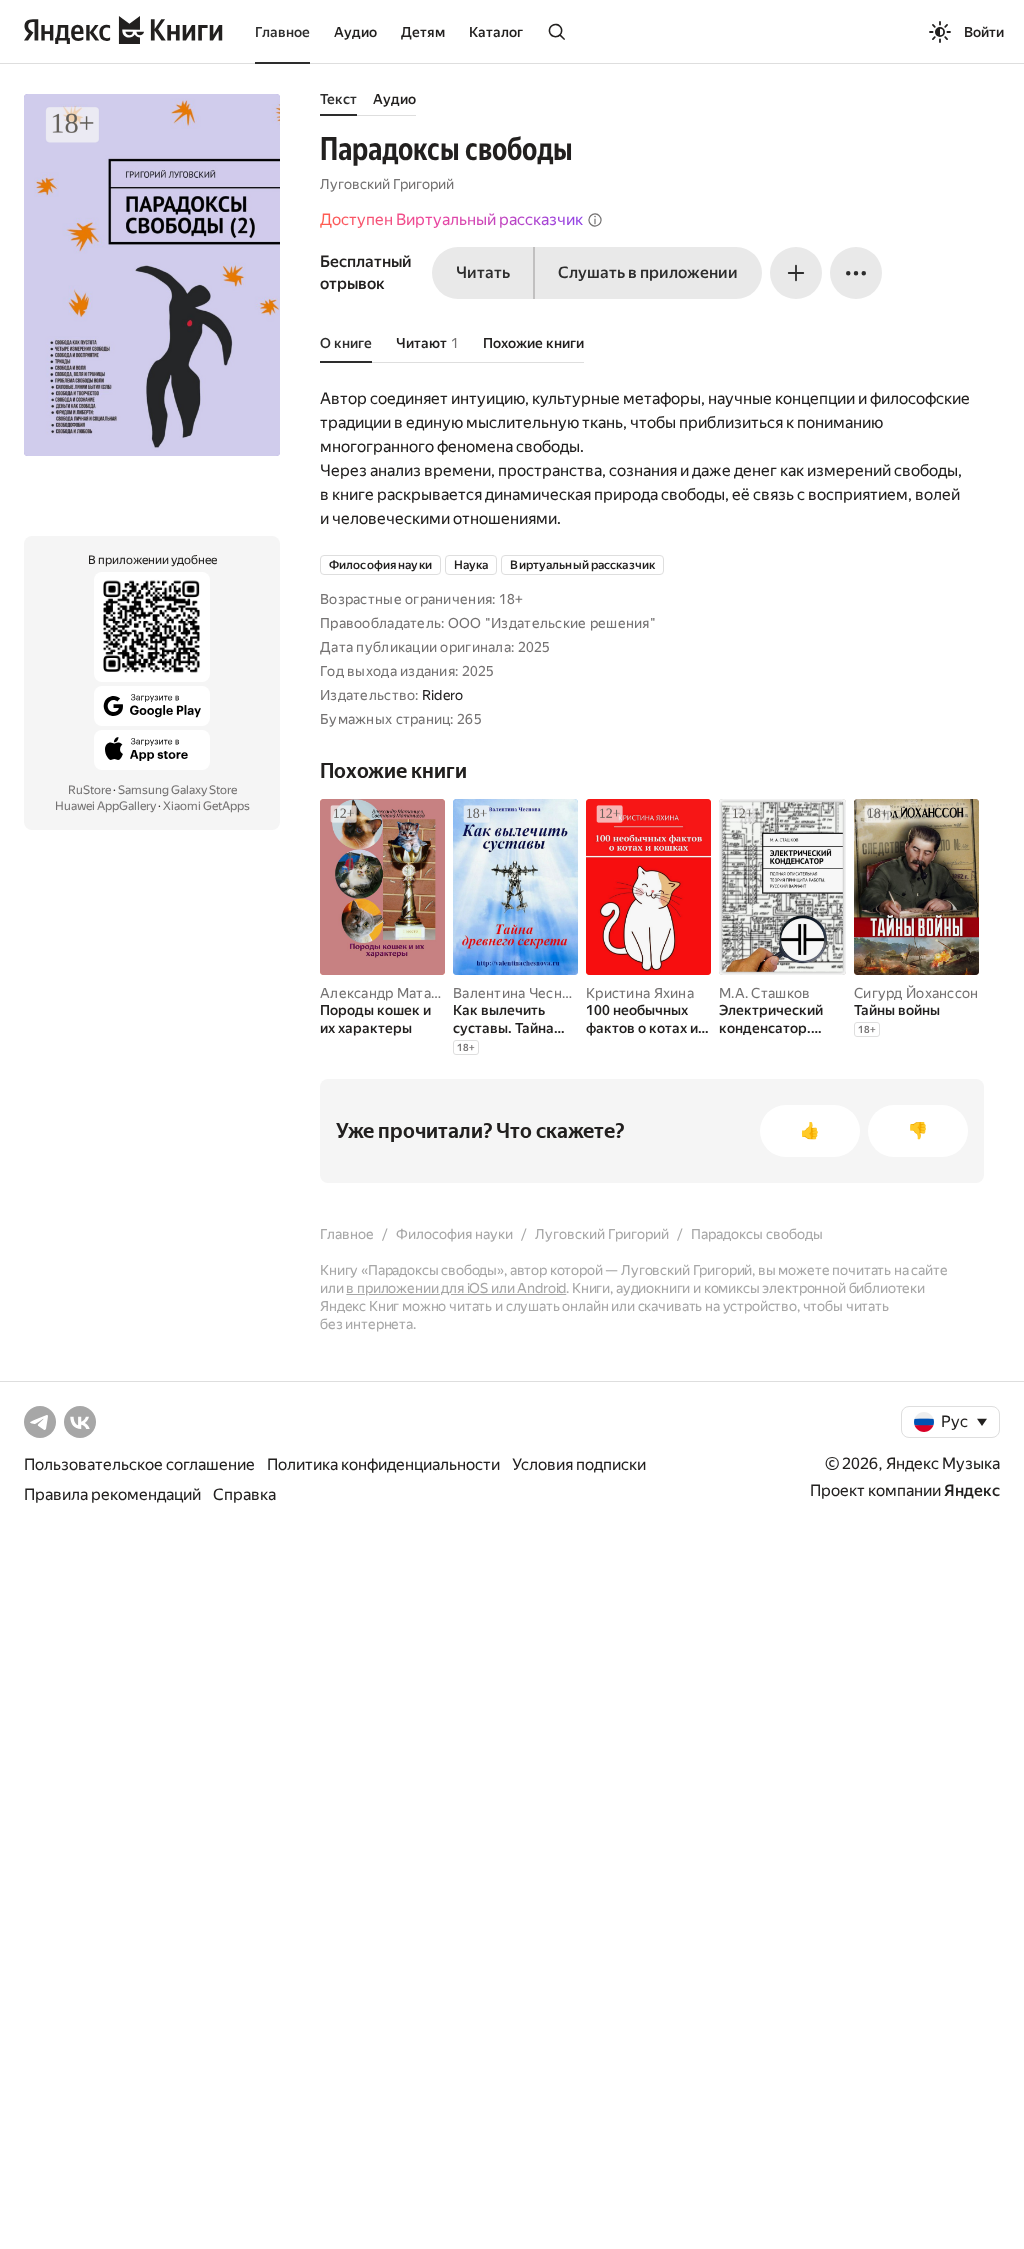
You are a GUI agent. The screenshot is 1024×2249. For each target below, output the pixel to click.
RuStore (89, 790)
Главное (282, 32)
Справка (244, 1494)
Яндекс (972, 1490)
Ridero (443, 695)
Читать (483, 272)
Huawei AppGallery (105, 806)
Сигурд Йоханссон (916, 993)
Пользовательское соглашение (139, 1464)
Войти (984, 32)
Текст (338, 99)
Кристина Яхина (640, 993)
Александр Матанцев (392, 993)
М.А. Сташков (764, 993)
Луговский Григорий (387, 184)
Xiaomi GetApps (206, 806)
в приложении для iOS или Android (456, 1288)
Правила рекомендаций (112, 1494)
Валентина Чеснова (519, 993)
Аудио (355, 32)
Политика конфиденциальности (383, 1464)
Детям (423, 32)
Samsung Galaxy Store (177, 790)
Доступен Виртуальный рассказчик (451, 219)
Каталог (496, 32)
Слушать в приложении (648, 272)
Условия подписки (579, 1464)
